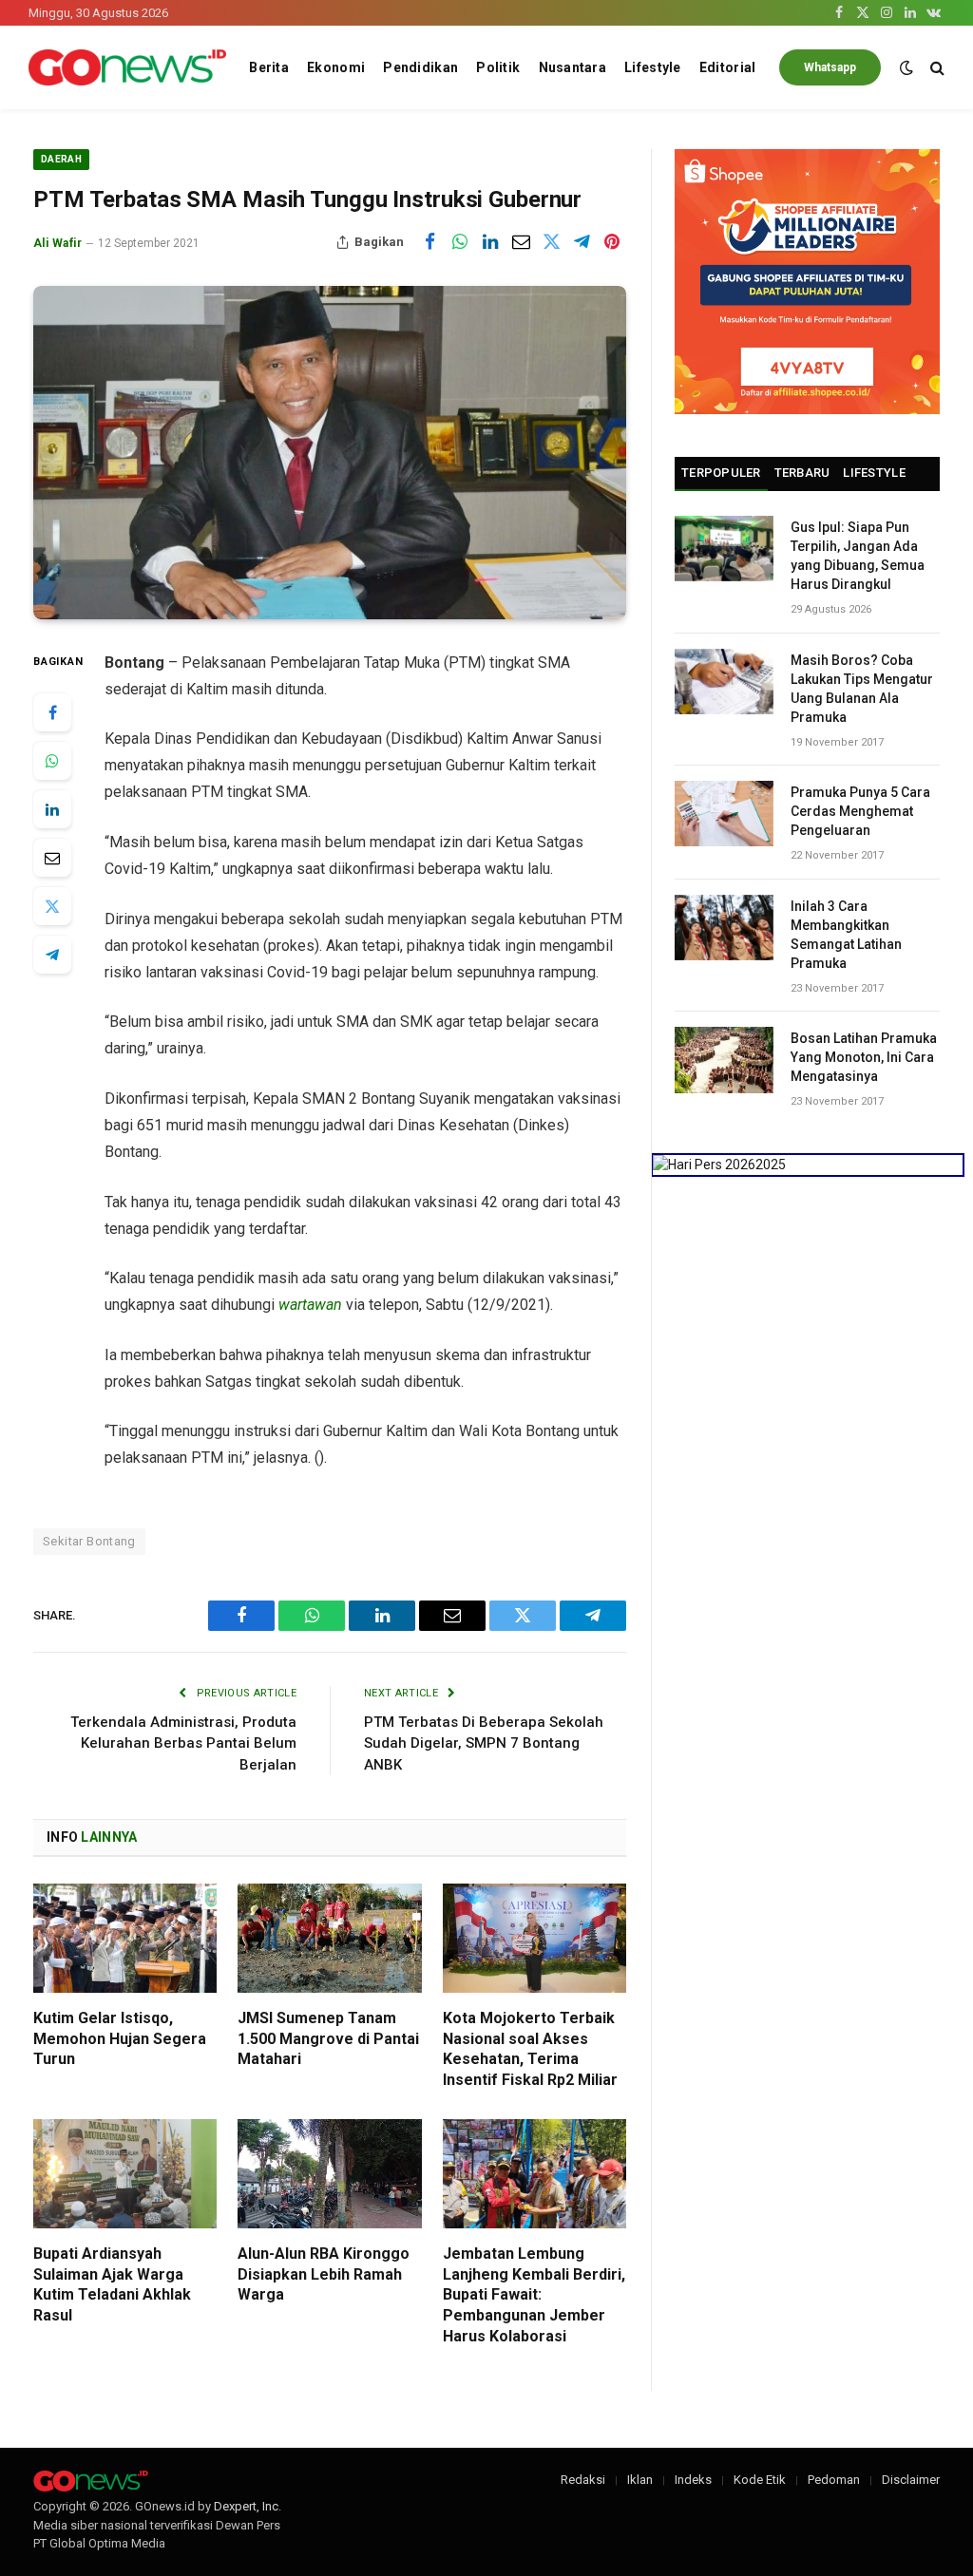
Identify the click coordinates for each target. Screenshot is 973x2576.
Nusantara (573, 67)
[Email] (52, 858)
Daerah (61, 159)
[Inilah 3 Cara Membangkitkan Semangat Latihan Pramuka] (724, 928)
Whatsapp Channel (830, 73)
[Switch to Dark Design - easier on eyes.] (906, 67)
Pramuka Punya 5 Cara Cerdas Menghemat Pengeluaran (860, 811)
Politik (498, 67)
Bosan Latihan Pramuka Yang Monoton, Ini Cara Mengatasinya (864, 1057)
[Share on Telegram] (582, 242)
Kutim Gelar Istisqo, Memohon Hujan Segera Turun (120, 2039)
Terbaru (802, 473)
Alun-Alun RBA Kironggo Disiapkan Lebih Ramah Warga (324, 2274)
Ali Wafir (57, 243)
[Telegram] (52, 955)
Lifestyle (653, 67)
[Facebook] (52, 712)
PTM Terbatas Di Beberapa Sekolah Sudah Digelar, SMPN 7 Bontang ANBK (484, 1743)
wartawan (310, 1305)
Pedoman (834, 2480)
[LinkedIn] (52, 809)
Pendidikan (420, 67)
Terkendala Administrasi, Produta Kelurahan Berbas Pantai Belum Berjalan (183, 1743)
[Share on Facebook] (429, 242)
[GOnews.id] (127, 68)
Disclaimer (911, 2480)
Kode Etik (760, 2480)
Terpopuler (721, 473)
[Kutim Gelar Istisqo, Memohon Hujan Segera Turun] (125, 1938)
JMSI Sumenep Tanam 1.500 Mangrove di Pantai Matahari (328, 2039)
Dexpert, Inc (246, 2506)
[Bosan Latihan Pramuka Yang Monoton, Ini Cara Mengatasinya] (724, 1060)
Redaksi (583, 2480)
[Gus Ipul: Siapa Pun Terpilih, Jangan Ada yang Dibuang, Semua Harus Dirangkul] (724, 549)
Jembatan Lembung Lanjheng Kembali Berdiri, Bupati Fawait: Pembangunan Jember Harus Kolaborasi (534, 2295)
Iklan (640, 2480)
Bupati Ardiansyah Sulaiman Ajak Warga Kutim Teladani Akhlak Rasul (112, 2284)
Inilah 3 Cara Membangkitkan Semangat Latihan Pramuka (846, 935)
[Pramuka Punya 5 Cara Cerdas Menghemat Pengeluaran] (724, 814)
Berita (269, 67)
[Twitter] (52, 906)
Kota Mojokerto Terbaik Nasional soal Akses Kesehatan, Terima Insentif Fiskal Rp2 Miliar (530, 2049)
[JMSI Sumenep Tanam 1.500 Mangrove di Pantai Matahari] (329, 1938)
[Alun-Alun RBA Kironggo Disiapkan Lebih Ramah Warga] (329, 2174)
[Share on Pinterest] (612, 242)
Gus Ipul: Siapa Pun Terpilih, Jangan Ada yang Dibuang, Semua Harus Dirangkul (858, 556)
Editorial (728, 67)
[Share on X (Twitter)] (551, 242)
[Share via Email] (521, 242)
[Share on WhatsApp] (460, 242)
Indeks (693, 2480)
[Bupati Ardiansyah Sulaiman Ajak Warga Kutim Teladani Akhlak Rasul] (125, 2174)
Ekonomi (336, 67)
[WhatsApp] (52, 761)
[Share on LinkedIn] (490, 242)
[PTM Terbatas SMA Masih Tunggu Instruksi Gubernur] (330, 453)
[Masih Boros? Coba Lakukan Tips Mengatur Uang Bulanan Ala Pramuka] (724, 682)
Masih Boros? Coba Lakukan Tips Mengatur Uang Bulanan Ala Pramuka (862, 689)
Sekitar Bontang (89, 1541)
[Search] (935, 68)
